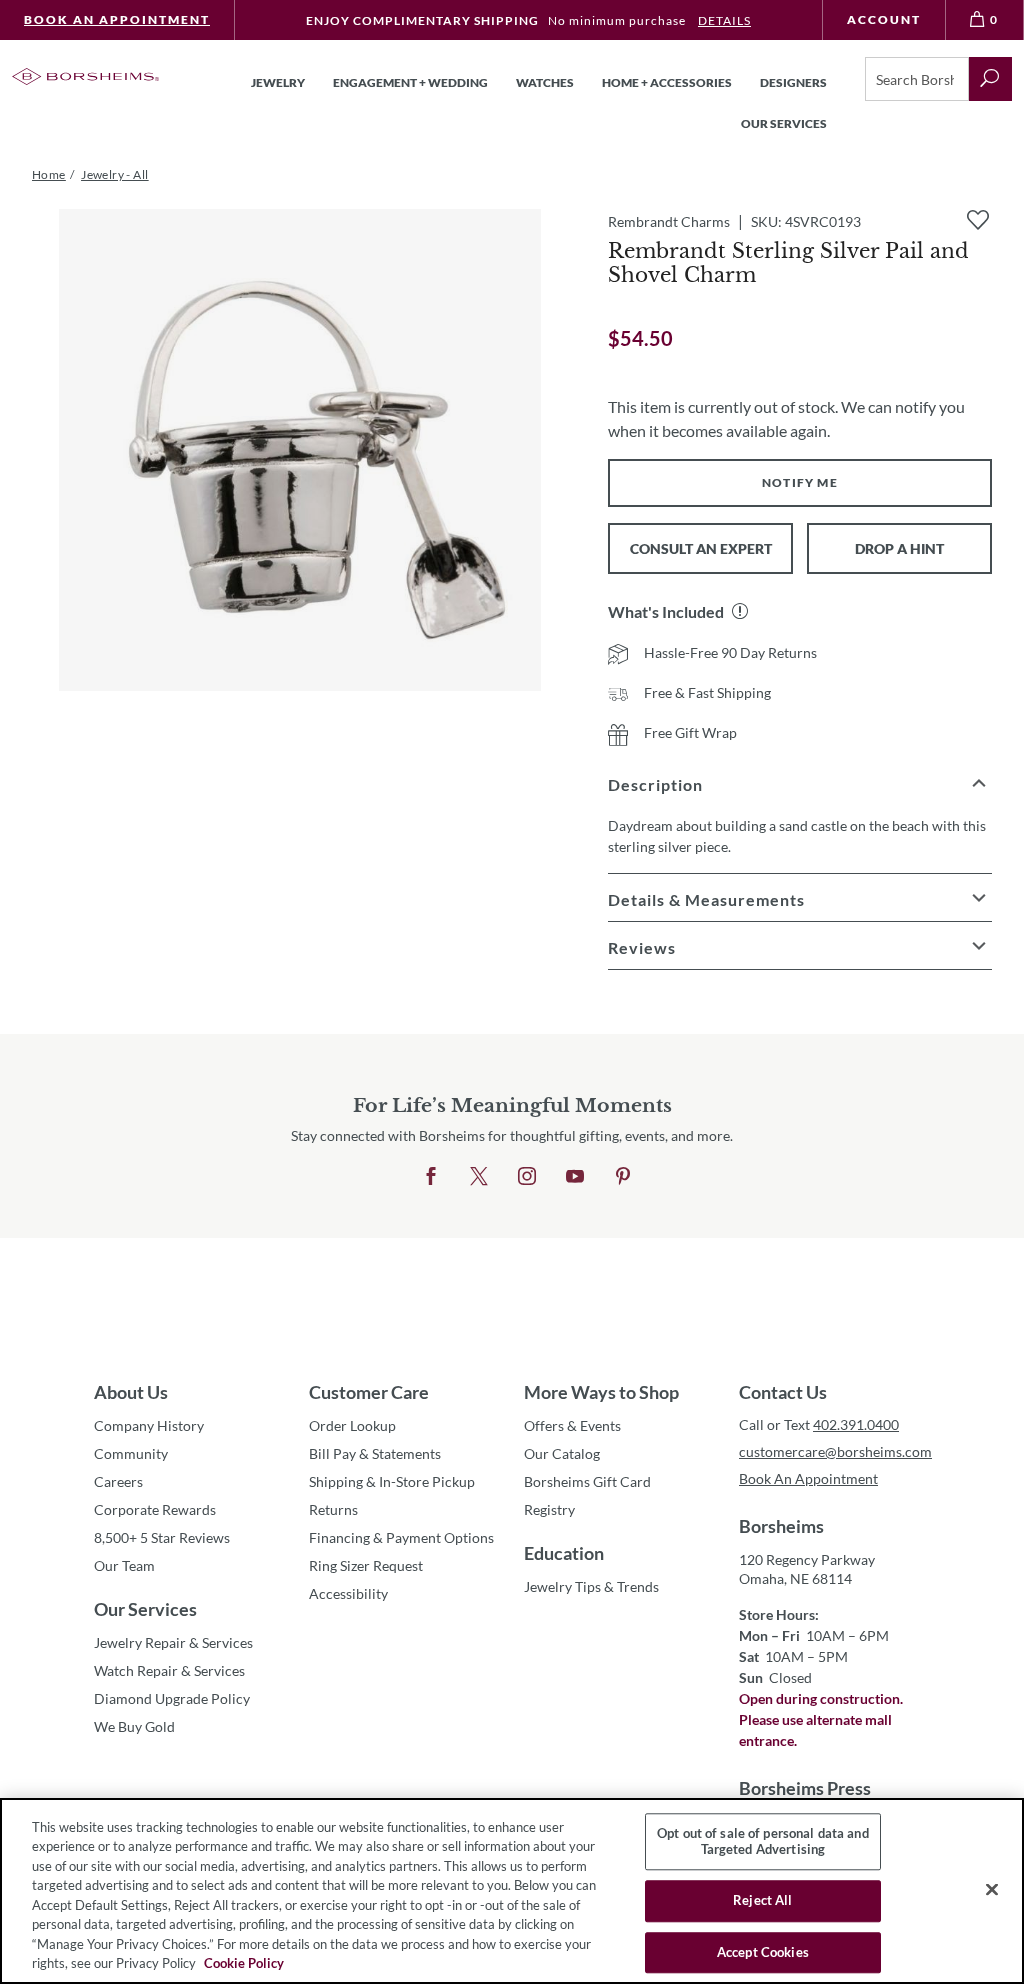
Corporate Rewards (155, 1509)
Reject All (762, 1900)
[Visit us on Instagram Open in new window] (527, 1177)
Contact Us (783, 1392)
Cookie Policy (244, 1963)
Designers (793, 82)
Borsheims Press (805, 1788)
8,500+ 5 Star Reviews (162, 1537)
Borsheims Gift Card (587, 1481)
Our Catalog (562, 1453)
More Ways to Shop (601, 1392)
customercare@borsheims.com (834, 1451)
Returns (333, 1509)
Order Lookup (352, 1425)
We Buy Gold (134, 1726)
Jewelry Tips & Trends (591, 1586)
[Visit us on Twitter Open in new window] (479, 1177)
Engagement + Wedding (410, 82)
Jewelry (278, 82)
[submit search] (990, 79)
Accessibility (348, 1593)
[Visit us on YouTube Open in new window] (575, 1177)
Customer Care (369, 1392)
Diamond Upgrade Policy (172, 1698)
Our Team (124, 1565)
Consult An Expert (701, 548)
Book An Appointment (117, 19)
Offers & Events (572, 1425)
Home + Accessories (667, 82)
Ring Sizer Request (366, 1565)
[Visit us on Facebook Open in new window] (431, 1177)
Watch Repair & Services (169, 1670)
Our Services (145, 1609)
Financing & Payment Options (401, 1537)
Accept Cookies (763, 1952)
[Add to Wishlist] (978, 220)
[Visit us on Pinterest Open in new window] (623, 1177)
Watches (545, 82)
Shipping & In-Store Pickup (392, 1481)
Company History (149, 1425)
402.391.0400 (856, 1424)
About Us (131, 1392)
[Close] (992, 1889)
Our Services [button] (784, 123)
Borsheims (781, 1526)
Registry (549, 1509)
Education (564, 1553)
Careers (118, 1481)
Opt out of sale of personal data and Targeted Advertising (763, 1841)
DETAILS (724, 20)
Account (884, 19)
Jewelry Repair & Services (173, 1642)
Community (131, 1453)
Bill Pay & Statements (375, 1453)
